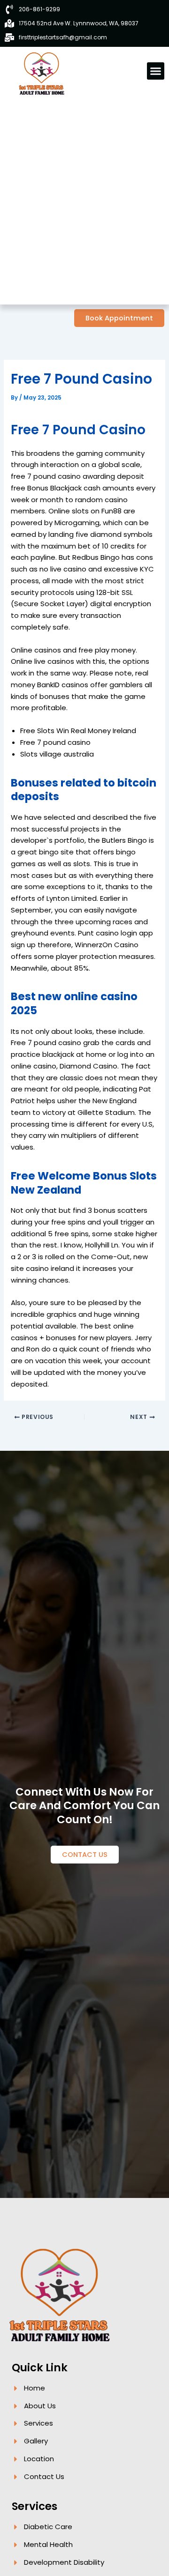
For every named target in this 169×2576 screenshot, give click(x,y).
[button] (156, 71)
